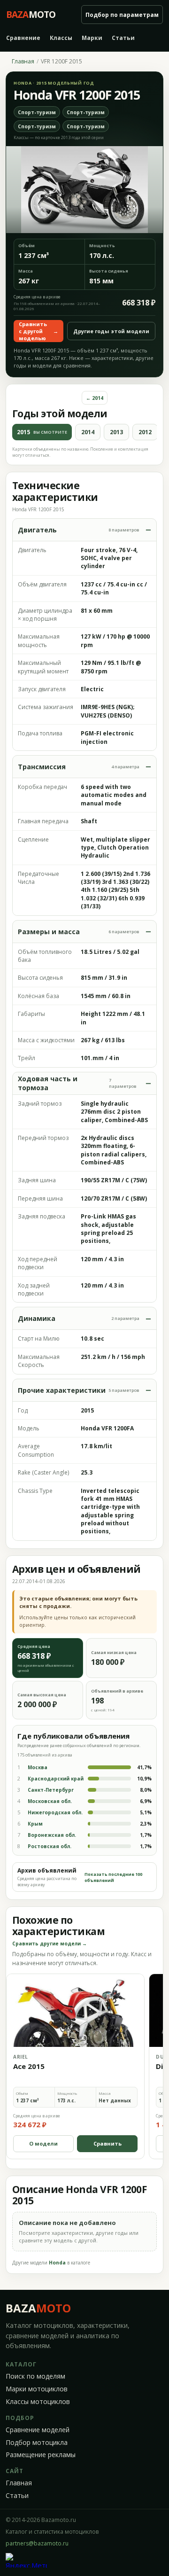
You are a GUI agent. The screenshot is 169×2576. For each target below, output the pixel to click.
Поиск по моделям (35, 2376)
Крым (35, 1824)
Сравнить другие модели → (50, 1944)
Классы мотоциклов (38, 2402)
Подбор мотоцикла (37, 2443)
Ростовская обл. (50, 1846)
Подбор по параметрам (122, 15)
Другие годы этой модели (111, 331)
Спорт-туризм (37, 112)
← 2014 (95, 398)
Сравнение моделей (38, 2430)
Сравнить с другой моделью (38, 331)
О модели (43, 2143)
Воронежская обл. (52, 1835)
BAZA (38, 2308)
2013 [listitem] (116, 432)
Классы (61, 38)
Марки (92, 38)
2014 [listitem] (88, 432)
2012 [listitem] (145, 432)
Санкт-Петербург (51, 1790)
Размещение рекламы (41, 2455)
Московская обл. (50, 1801)
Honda (57, 2263)
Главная (23, 62)
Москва (38, 1767)
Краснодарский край (56, 1779)
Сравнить (108, 2143)
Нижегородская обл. (55, 1812)
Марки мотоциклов (37, 2389)
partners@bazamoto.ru (37, 2543)
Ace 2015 (29, 2066)
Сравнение (23, 38)
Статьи (123, 38)
